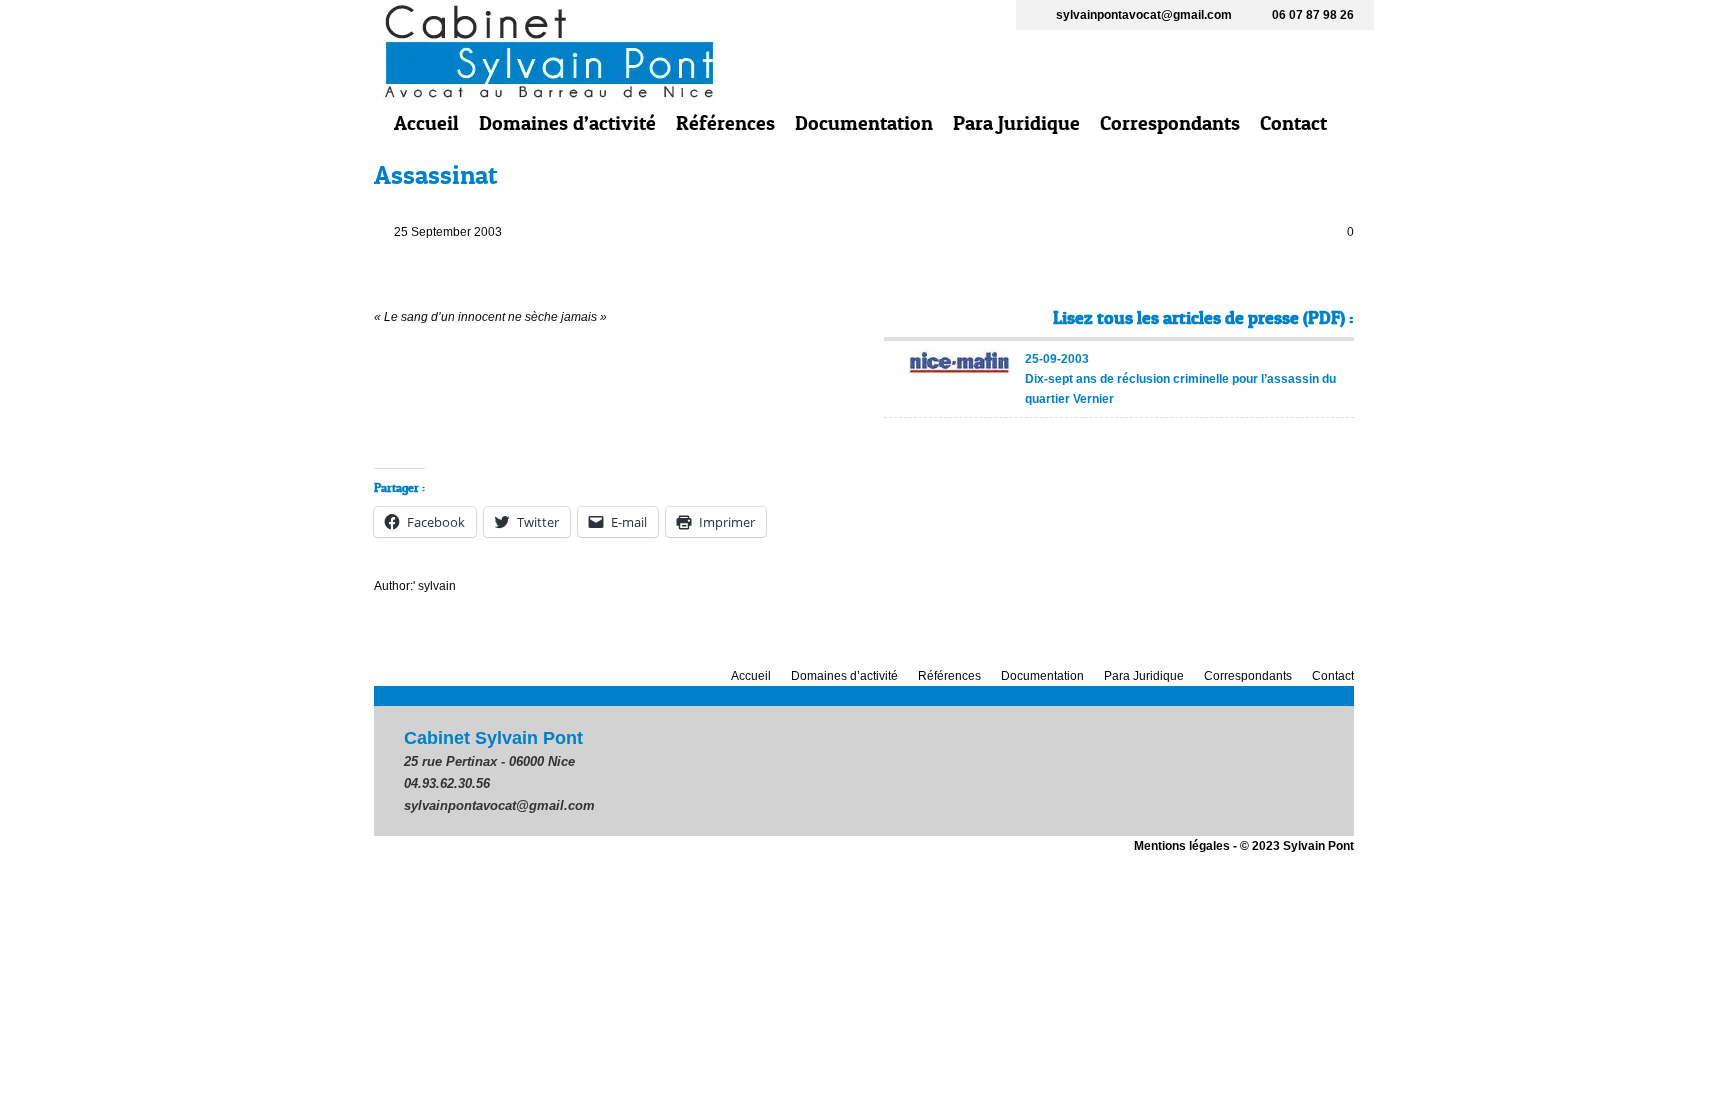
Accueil (426, 123)
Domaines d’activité (567, 123)
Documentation (864, 123)
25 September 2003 (448, 232)
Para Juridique (1016, 123)
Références (725, 123)
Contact (1293, 123)
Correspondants (1170, 123)
